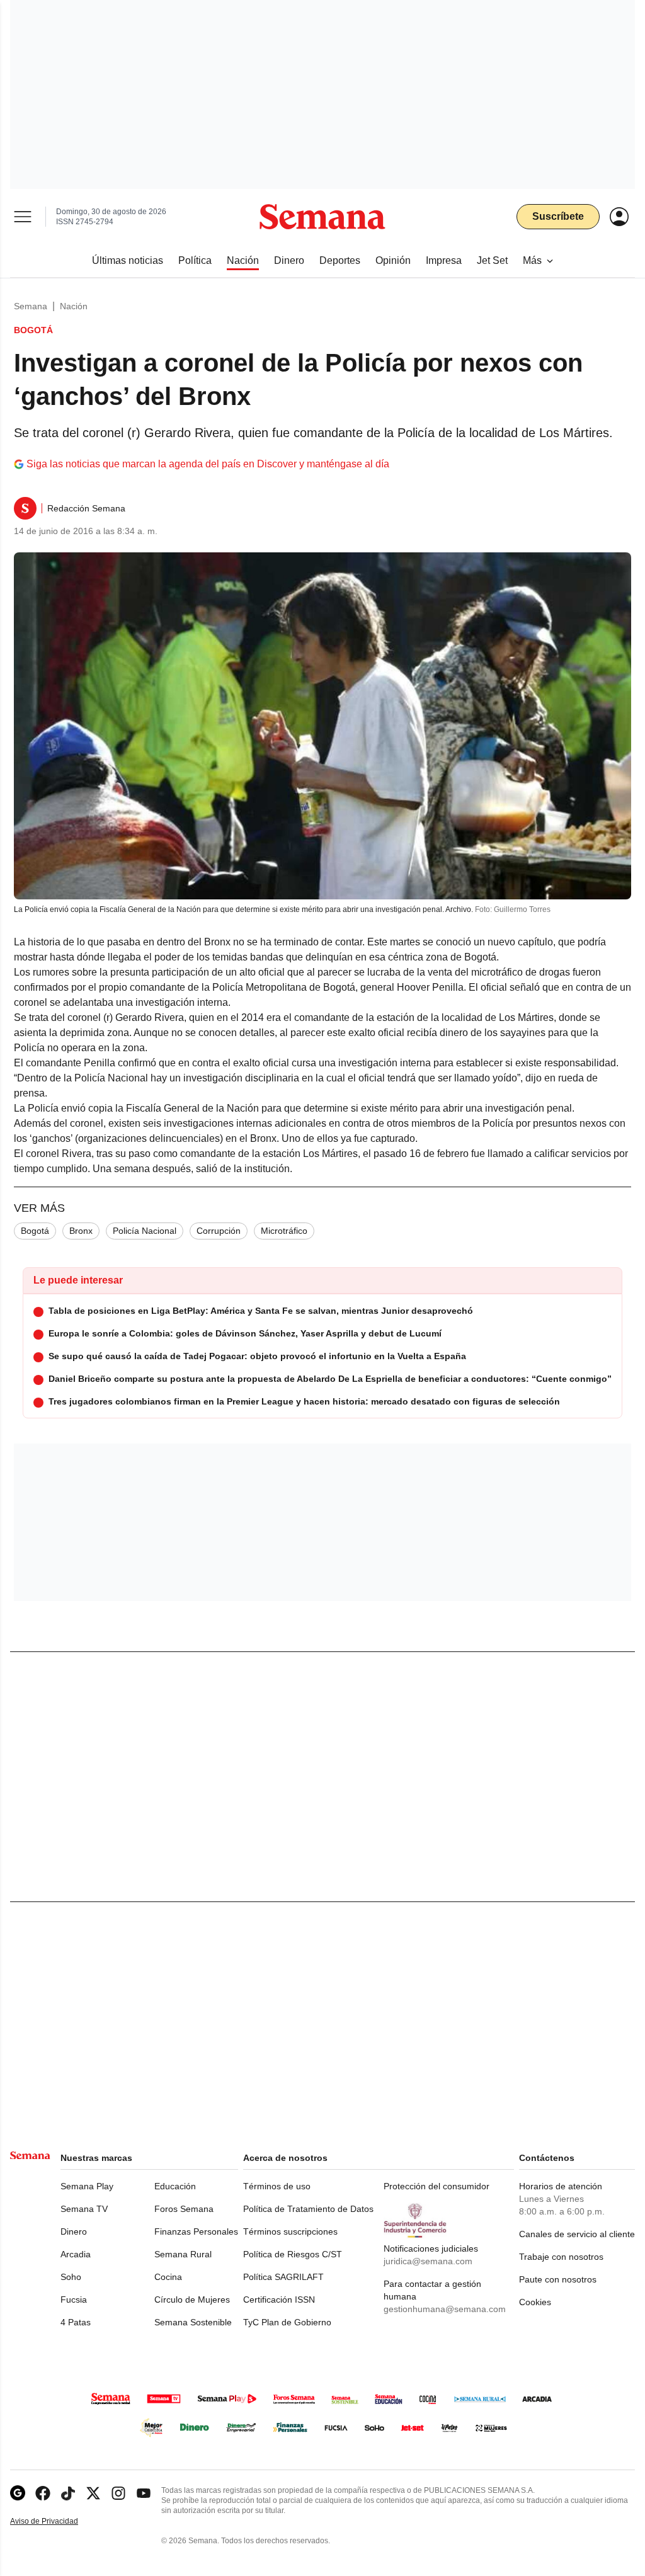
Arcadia (76, 2254)
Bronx (81, 1231)
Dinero (74, 2231)
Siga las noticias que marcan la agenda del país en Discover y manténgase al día (208, 464)
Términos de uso (277, 2186)
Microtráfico (284, 1231)
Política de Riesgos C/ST (293, 2254)
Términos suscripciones (290, 2231)
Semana (31, 306)
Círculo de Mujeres (192, 2300)
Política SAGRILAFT (283, 2277)
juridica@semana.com (428, 2261)
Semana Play (87, 2186)
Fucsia (74, 2300)
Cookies (535, 2302)
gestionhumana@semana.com (445, 2309)
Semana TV (84, 2209)
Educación (175, 2186)
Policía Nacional (145, 1231)
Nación (74, 306)
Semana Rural (183, 2254)
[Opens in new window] (43, 2493)
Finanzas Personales (196, 2231)
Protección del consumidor (437, 2186)
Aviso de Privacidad (57, 2522)
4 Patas (76, 2322)
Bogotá (35, 1231)
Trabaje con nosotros (561, 2257)
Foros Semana (184, 2209)
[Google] (18, 2493)
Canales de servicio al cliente (577, 2234)
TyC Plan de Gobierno (287, 2322)
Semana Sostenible (193, 2322)
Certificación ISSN (279, 2300)
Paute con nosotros (558, 2279)
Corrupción (219, 1231)
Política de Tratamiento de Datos (308, 2209)
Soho (71, 2277)
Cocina (168, 2277)
